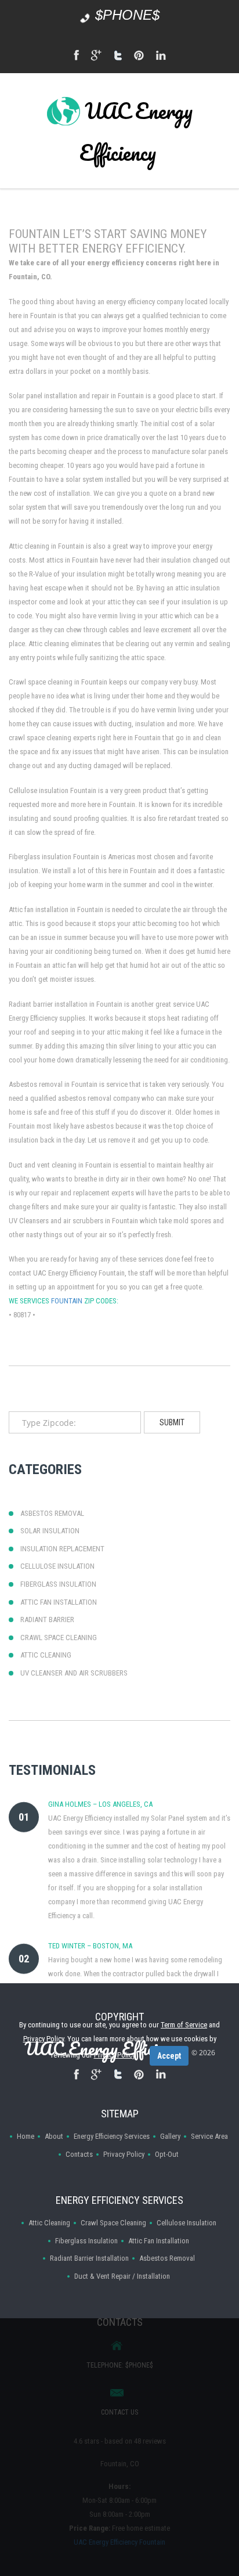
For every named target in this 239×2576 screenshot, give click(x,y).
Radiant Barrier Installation (89, 2258)
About (54, 2136)
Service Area (209, 2136)
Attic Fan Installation (159, 2241)
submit (172, 1422)
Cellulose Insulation (187, 2223)
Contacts (79, 2154)
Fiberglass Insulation (86, 2241)
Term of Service (184, 2025)
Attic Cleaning (49, 2223)
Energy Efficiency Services (112, 2136)
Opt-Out (167, 2154)
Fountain (67, 1301)
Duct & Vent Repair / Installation (122, 2276)
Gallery (170, 2136)
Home (26, 2136)
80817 (22, 1315)
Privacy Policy (124, 2154)
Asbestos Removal (167, 2258)
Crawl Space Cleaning (113, 2223)
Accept (169, 2056)
